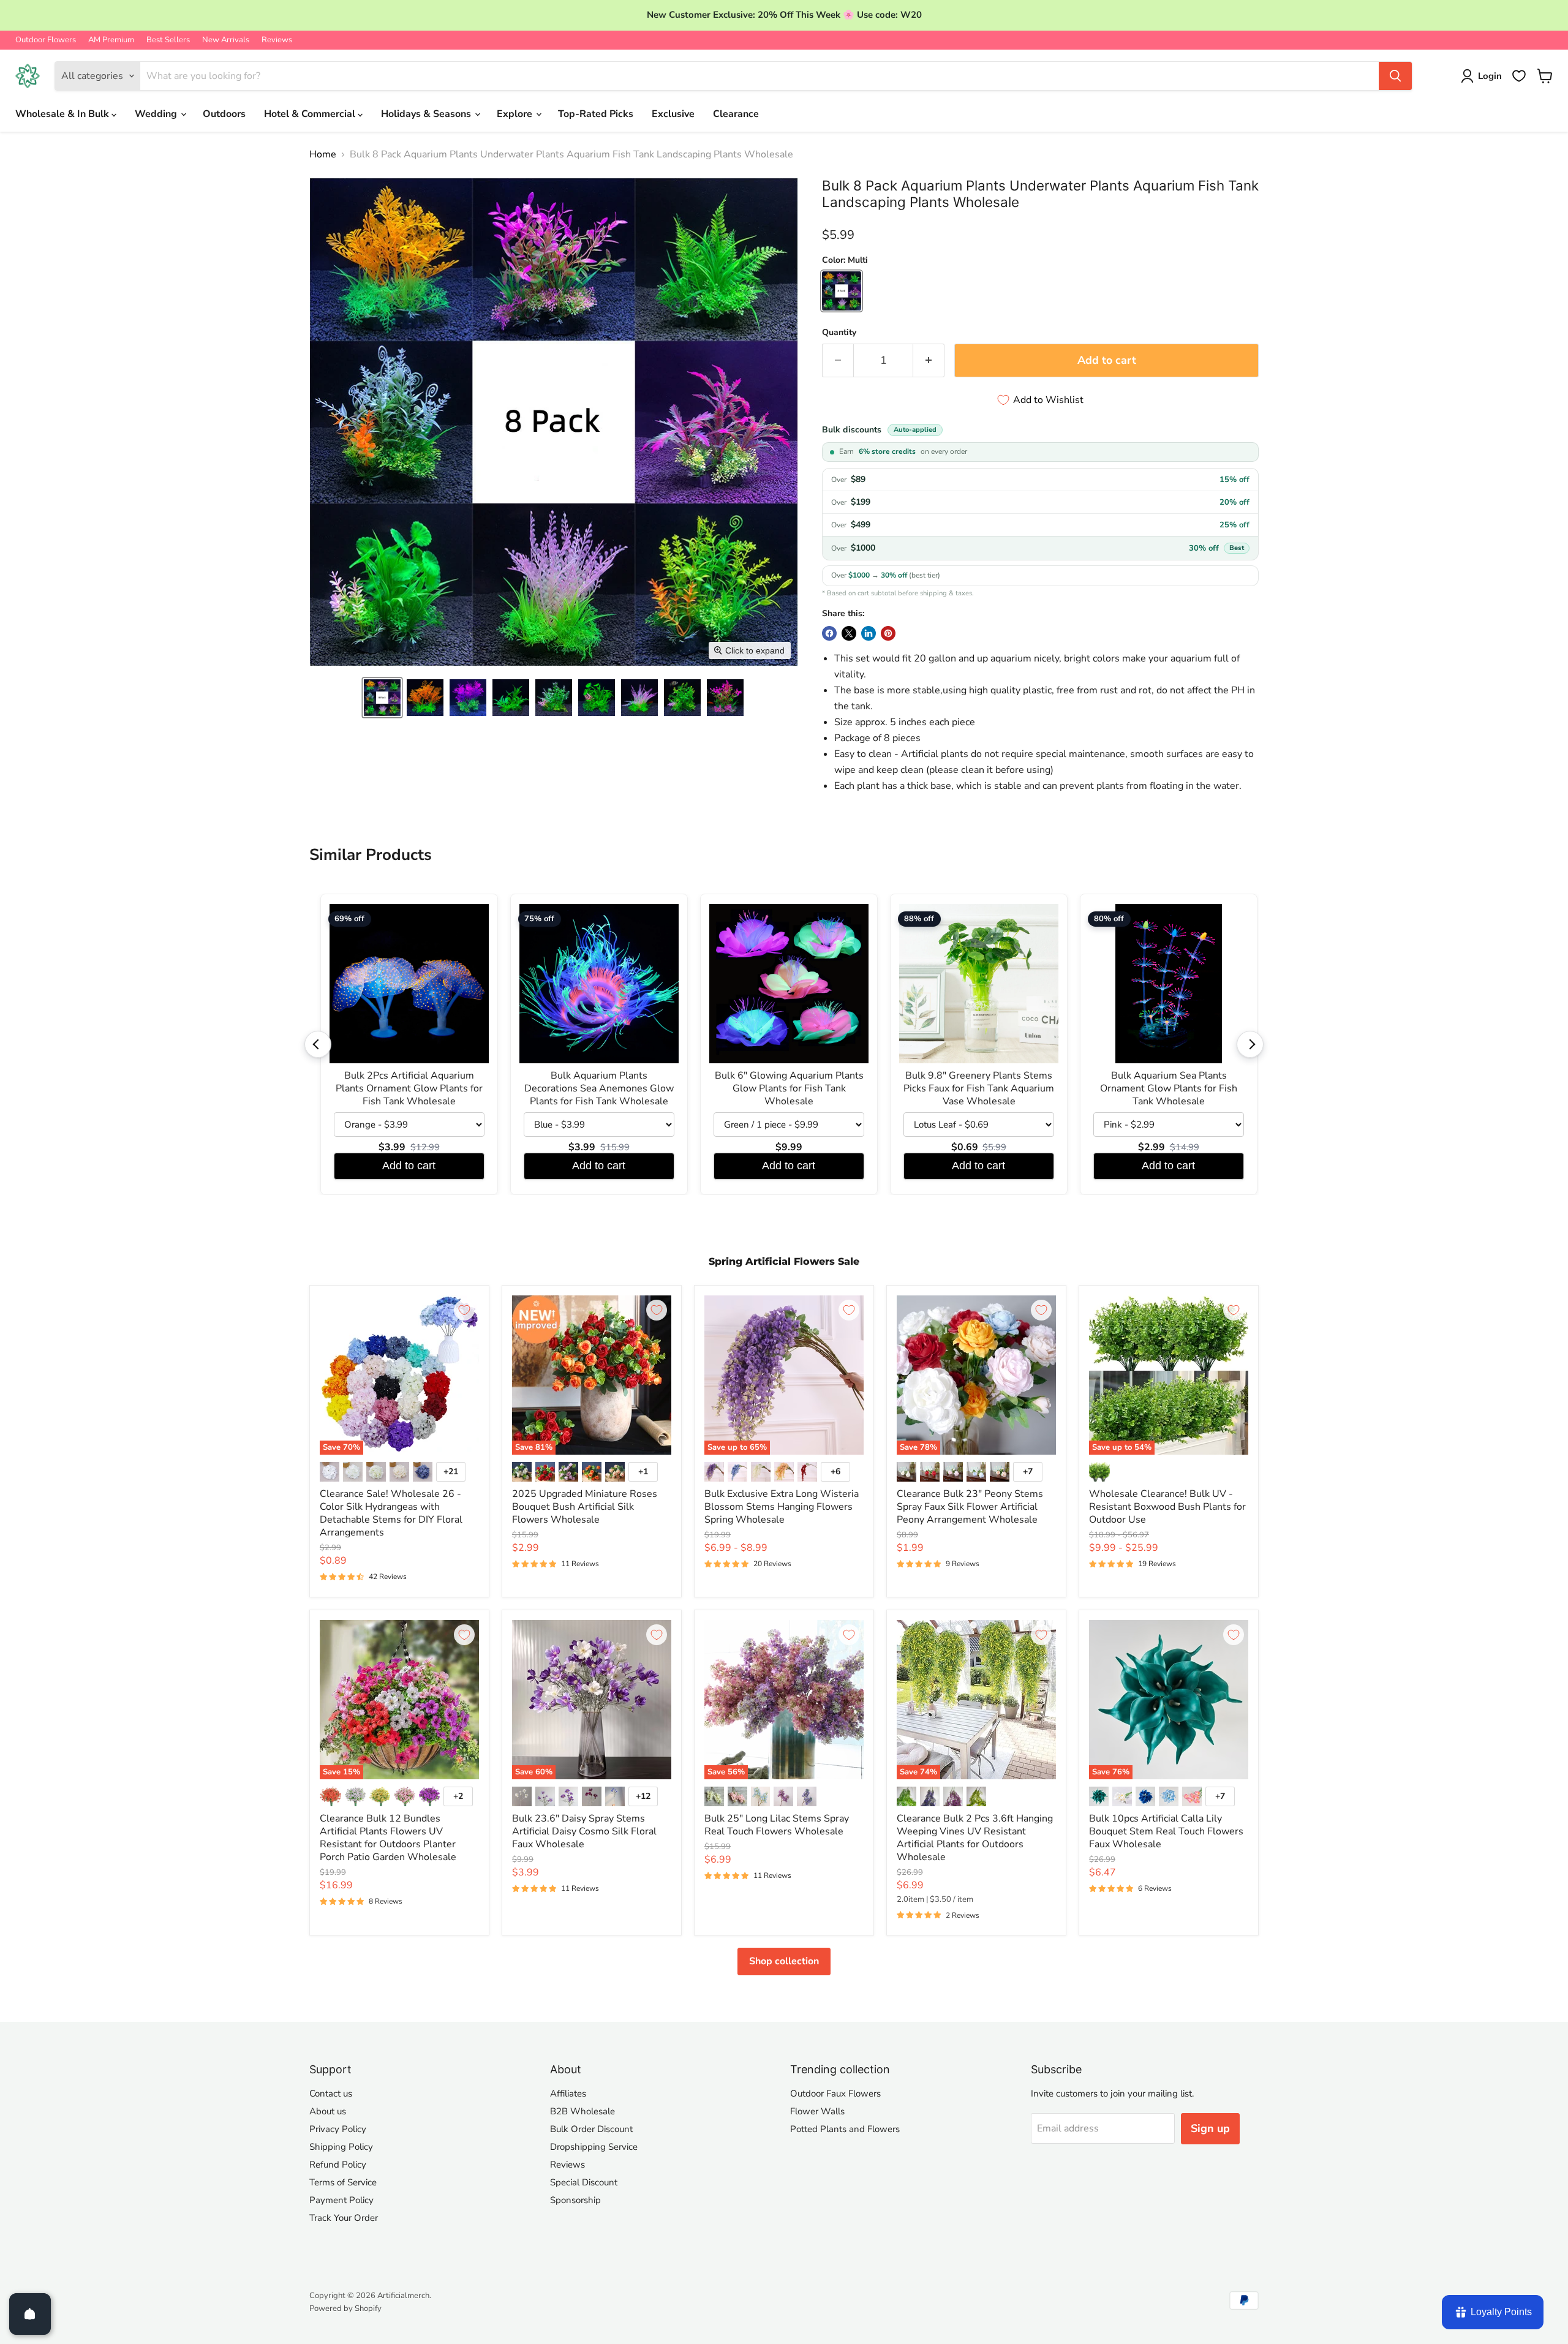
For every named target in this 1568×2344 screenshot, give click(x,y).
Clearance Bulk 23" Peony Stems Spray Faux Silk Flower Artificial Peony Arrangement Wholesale (970, 1507)
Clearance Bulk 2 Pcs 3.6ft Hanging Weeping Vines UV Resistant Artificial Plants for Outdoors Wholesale (975, 1838)
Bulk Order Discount (591, 2129)
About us (328, 2111)
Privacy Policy (338, 2129)
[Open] (30, 2314)
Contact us (331, 2093)
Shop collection (784, 1961)
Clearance (736, 114)
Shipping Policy (341, 2147)
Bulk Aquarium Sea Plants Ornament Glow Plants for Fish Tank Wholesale (1169, 1089)
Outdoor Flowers (46, 40)
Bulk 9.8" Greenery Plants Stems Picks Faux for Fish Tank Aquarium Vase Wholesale (979, 1089)
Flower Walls (817, 2111)
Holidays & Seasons (427, 114)
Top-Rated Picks (596, 114)
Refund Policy (338, 2165)
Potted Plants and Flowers (845, 2129)
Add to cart (409, 1166)
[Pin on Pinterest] (888, 633)
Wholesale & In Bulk (63, 114)
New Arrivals (226, 40)
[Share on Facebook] (829, 633)
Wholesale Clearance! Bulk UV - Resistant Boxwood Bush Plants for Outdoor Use (1167, 1507)
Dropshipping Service (594, 2147)
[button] (382, 698)
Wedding (157, 114)
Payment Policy (341, 2200)
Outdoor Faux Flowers (835, 2093)
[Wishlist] (1519, 76)
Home (323, 154)
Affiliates (568, 2093)
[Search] (1395, 76)
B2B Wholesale (582, 2111)
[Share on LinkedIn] (869, 633)
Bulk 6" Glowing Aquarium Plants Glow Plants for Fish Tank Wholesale (789, 1089)
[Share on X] (849, 633)
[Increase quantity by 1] (929, 360)
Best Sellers (168, 40)
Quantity (839, 333)
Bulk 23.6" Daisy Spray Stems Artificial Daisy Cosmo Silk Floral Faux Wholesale (584, 1831)
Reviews (277, 40)
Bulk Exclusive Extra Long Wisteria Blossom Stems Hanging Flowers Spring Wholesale (782, 1507)
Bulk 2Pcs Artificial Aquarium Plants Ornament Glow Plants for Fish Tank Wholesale (409, 1089)
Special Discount (584, 2182)
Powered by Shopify (345, 2308)
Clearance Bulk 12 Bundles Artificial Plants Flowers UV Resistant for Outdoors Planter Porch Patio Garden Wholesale (388, 1838)
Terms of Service (343, 2182)
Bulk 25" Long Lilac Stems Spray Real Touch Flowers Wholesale (777, 1825)
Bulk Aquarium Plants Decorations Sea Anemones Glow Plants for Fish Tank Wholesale (599, 1089)
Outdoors (224, 114)
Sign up (1210, 2128)
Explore (516, 114)
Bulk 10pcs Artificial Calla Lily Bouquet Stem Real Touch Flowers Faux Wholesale (1166, 1831)
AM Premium (111, 40)
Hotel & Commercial (311, 114)
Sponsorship (575, 2200)
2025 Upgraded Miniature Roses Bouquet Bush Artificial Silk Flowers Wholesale (585, 1507)
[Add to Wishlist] (464, 1310)
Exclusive (673, 114)
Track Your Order (344, 2218)
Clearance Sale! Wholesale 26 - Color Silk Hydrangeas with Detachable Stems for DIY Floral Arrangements (391, 1513)
